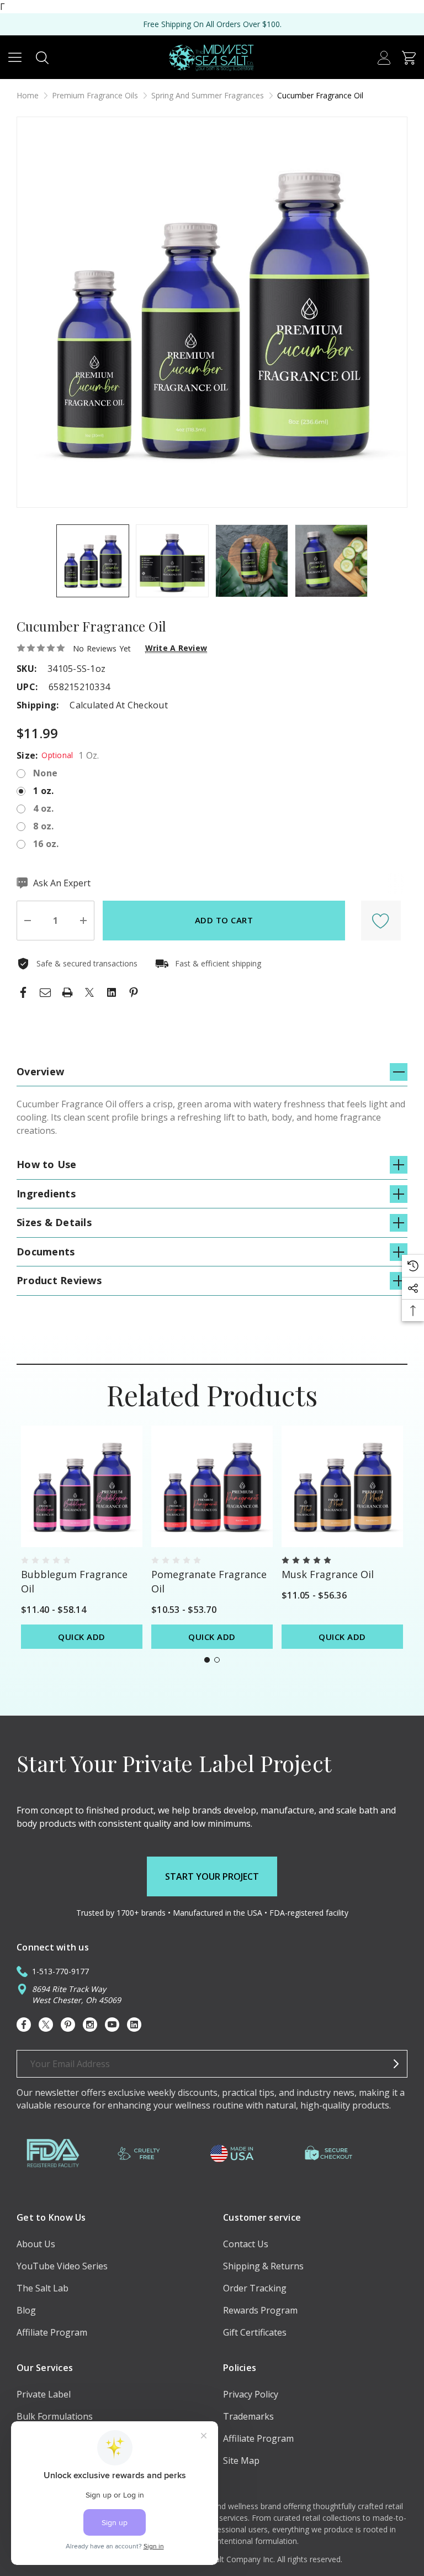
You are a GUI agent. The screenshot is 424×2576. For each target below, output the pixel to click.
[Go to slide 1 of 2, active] (207, 1660)
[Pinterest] (134, 992)
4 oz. (43, 808)
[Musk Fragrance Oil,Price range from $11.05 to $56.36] (342, 1486)
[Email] (45, 992)
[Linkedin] (112, 992)
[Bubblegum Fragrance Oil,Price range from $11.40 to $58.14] (82, 1486)
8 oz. (43, 826)
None (45, 773)
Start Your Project (212, 1876)
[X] (89, 992)
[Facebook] (23, 992)
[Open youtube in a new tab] (112, 2025)
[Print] (67, 992)
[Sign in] (384, 57)
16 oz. (46, 844)
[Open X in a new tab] (46, 2025)
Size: (58, 755)
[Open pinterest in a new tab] (68, 2025)
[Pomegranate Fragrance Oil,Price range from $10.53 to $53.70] (212, 1486)
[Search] (42, 57)
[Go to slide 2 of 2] (217, 1660)
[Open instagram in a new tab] (90, 2025)
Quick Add (82, 1637)
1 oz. (43, 791)
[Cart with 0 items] (409, 57)
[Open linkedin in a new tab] (134, 2025)
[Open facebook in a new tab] (24, 2025)
